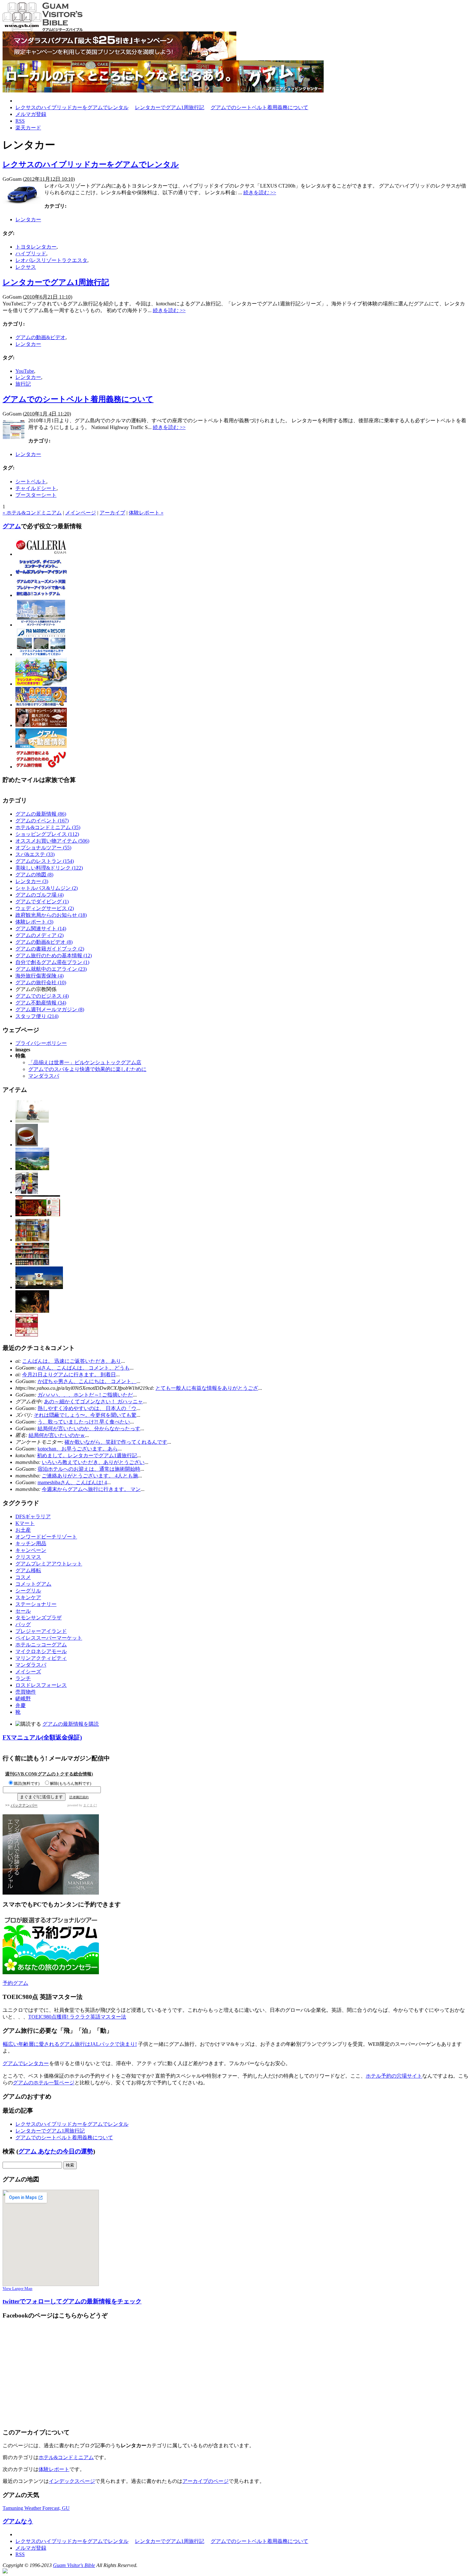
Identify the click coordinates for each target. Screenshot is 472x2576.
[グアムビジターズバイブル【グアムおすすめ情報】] (43, 30)
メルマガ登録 (31, 114)
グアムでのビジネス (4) (42, 996)
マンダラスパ (44, 1076)
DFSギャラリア (33, 1516)
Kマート (25, 1523)
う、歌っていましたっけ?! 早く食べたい (84, 1422)
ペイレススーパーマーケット (49, 1638)
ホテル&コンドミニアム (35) (48, 827)
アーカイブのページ (205, 2481)
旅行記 (23, 384)
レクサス (26, 267)
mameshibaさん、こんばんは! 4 (72, 1482)
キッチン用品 (31, 1543)
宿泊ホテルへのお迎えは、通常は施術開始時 (89, 1469)
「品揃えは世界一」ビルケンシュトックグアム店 (85, 1062)
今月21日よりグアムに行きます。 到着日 (69, 1375)
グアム (12, 526)
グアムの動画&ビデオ (40, 337)
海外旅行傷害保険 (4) (39, 976)
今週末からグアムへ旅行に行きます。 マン (91, 1489)
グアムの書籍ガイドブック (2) (50, 949)
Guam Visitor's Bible (74, 2565)
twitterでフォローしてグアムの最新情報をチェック (72, 2301)
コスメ (23, 1577)
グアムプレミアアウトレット (49, 1564)
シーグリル (28, 1591)
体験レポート (54, 2469)
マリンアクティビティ (41, 1658)
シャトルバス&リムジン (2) (47, 888)
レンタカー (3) (32, 881)
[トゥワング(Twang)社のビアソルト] (27, 1192)
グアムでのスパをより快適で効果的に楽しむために (87, 1069)
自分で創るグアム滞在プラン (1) (52, 962)
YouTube (25, 371)
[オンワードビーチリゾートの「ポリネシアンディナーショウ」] (32, 1311)
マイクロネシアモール (41, 1651)
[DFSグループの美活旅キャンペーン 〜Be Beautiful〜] (27, 1335)
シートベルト (31, 482)
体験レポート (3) (34, 922)
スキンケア (28, 1597)
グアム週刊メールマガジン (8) (50, 1009)
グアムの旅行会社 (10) (41, 982)
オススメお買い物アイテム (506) (52, 841)
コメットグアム (33, 1584)
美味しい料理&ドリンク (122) (49, 868)
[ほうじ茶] (27, 1145)
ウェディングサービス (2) (45, 908)
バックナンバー (24, 1805)
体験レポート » (146, 513)
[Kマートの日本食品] (32, 1240)
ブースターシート (36, 495)
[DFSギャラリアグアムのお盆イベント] (39, 1287)
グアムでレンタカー (26, 2063)
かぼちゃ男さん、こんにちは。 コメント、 (87, 1381)
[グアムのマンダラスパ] (119, 59)
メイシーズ (28, 1672)
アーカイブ (112, 513)
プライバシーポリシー (41, 1043)
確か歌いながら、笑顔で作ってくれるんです (116, 1442)
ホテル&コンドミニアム (66, 2457)
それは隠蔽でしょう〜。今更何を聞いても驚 (85, 1415)
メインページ (81, 513)
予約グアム (15, 1983)
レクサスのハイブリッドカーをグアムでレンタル (72, 107)
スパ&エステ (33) (35, 854)
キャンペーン (31, 1550)
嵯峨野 (23, 1699)
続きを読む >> (260, 193)
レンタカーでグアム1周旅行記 (170, 107)
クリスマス (28, 1557)
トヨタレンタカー (36, 247)
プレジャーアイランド (41, 1631)
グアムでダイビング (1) (42, 902)
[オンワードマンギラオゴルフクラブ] (32, 1168)
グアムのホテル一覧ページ (44, 2083)
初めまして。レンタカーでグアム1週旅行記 (87, 1455)
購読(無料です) (27, 1783)
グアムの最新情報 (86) (41, 814)
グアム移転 (28, 1570)
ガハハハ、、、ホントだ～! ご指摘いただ (85, 1395)
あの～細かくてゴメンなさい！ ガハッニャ (93, 1402)
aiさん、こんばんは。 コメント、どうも (84, 1368)
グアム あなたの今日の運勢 (56, 2151)
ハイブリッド (31, 254)
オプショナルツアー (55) (43, 848)
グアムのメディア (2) (39, 935)
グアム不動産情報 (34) (41, 1003)
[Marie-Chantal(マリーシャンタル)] (32, 1121)
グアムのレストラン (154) (45, 861)
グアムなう (18, 2521)
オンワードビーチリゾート (46, 1537)
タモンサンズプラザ (39, 1618)
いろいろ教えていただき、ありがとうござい (93, 1462)
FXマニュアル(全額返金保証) (42, 1737)
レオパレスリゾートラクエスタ (51, 260)
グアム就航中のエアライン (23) (51, 969)
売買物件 (26, 1692)
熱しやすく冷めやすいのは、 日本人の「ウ (87, 1408)
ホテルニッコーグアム (41, 1645)
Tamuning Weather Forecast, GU (36, 2508)
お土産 (23, 1530)
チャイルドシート (36, 488)
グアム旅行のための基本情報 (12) (54, 955)
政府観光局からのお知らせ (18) (51, 915)
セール (23, 1611)
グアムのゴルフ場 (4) (39, 895)
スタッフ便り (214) (37, 1016)
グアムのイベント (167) (42, 821)
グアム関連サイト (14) (41, 929)
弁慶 (21, 1705)
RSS (20, 121)
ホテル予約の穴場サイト (394, 2076)
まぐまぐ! (90, 1805)
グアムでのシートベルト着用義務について (259, 107)
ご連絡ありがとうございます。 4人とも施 (90, 1476)
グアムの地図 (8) (34, 875)
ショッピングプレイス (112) (47, 834)
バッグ (23, 1624)
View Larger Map (17, 2288)
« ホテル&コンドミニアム (32, 513)
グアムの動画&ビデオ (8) (44, 942)
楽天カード (28, 128)
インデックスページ (72, 2481)
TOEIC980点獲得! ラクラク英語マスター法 (77, 2017)
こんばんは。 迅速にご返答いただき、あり (72, 1361)
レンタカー (28, 219)
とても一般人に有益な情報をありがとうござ (207, 1388)
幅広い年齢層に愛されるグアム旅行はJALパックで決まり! (70, 2044)
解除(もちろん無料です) (71, 1783)
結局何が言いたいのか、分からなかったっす (89, 1428)
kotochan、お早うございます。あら (78, 1449)
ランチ (23, 1678)
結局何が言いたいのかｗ (57, 1435)
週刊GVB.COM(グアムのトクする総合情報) (49, 1774)
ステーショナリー (36, 1604)
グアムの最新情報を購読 (71, 1724)
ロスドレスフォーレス (41, 1685)
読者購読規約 (79, 1797)
